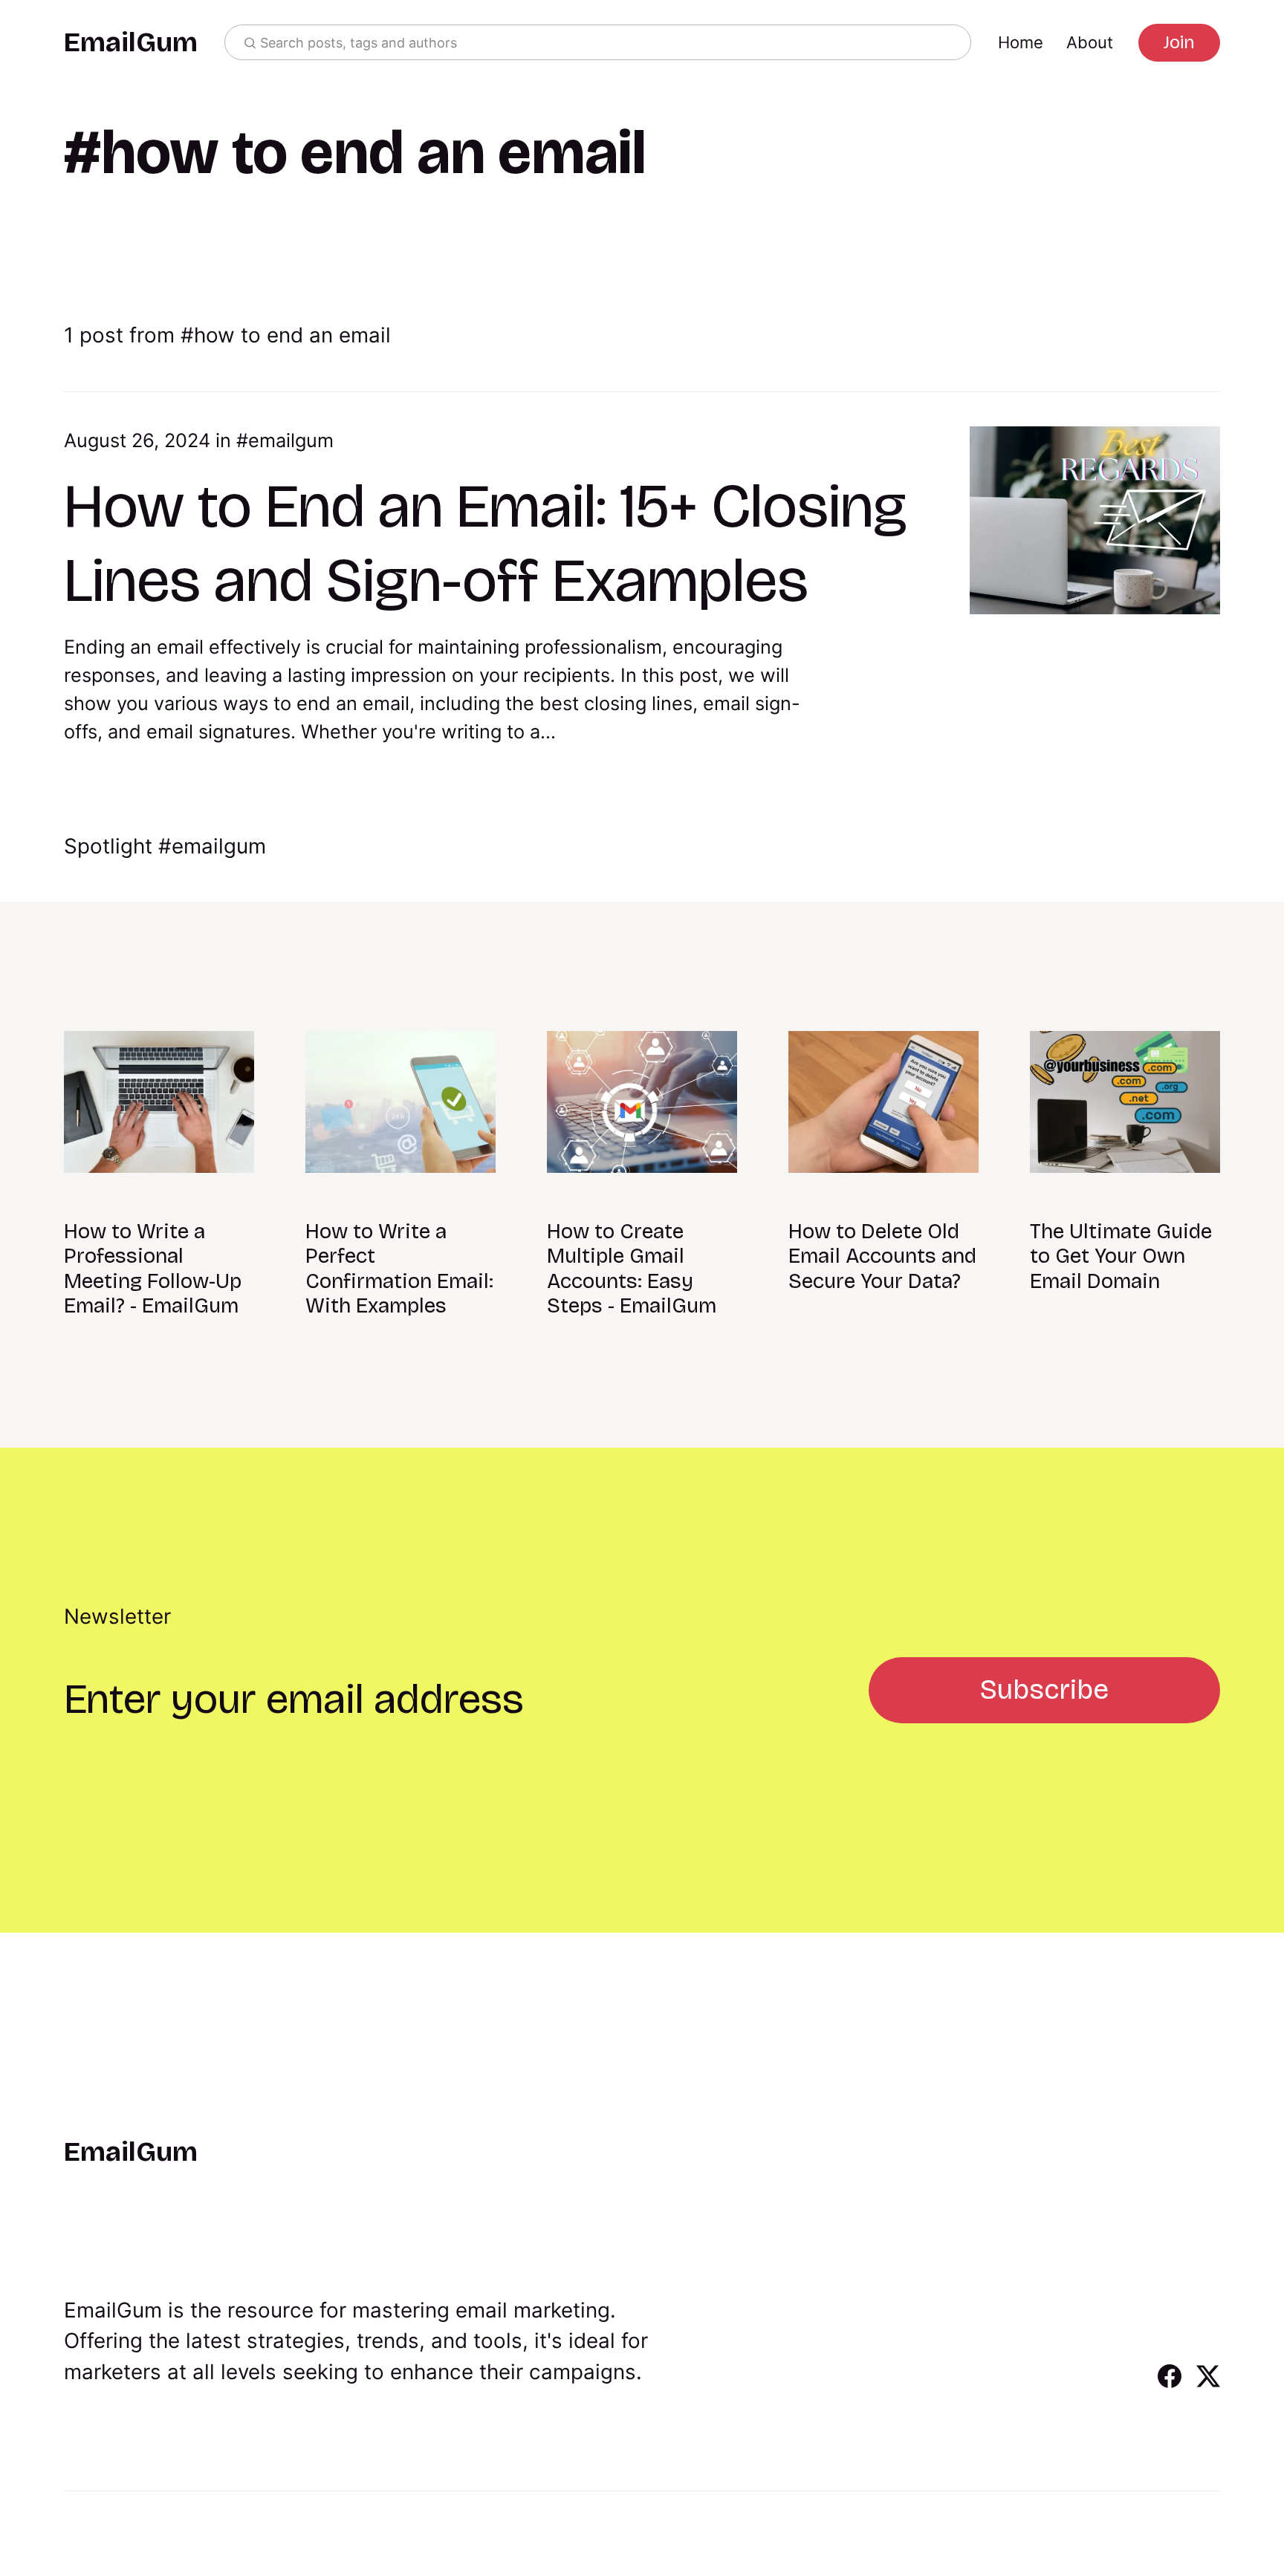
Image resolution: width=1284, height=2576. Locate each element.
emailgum (291, 440)
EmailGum (131, 43)
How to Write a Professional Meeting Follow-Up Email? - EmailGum (153, 1269)
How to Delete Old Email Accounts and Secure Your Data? (882, 1256)
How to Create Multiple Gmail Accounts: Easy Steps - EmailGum (632, 1269)
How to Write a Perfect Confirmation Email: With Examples (399, 1269)
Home (1021, 42)
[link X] (1208, 2383)
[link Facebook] (1170, 2383)
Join (1179, 42)
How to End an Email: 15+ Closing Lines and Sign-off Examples (486, 543)
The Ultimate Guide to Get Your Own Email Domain (1121, 1256)
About (1090, 42)
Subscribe (1044, 1689)
